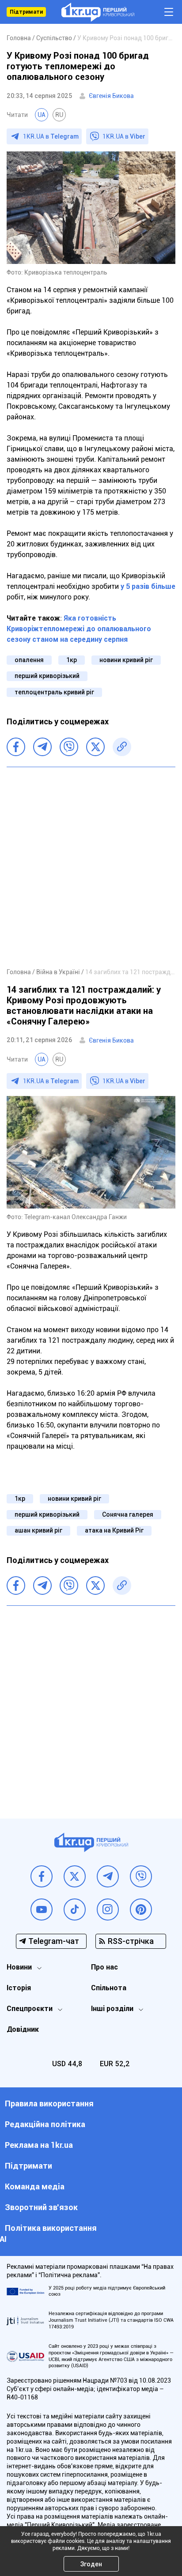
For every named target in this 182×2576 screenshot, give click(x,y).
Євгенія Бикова (111, 96)
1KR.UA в (51, 136)
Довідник (23, 2029)
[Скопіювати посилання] (122, 747)
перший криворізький (47, 676)
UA (42, 115)
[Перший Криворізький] (98, 12)
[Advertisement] (91, 867)
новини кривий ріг (126, 660)
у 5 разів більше (148, 586)
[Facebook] (16, 747)
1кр (72, 660)
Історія (19, 1988)
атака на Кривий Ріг (114, 1530)
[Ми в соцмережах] (42, 1876)
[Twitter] (95, 747)
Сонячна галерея (128, 1514)
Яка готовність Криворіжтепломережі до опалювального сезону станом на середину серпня (79, 629)
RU (59, 115)
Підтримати (26, 12)
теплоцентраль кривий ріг (54, 692)
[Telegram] (42, 747)
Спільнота (109, 1988)
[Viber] (69, 747)
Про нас (104, 1967)
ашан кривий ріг (38, 1530)
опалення (29, 660)
